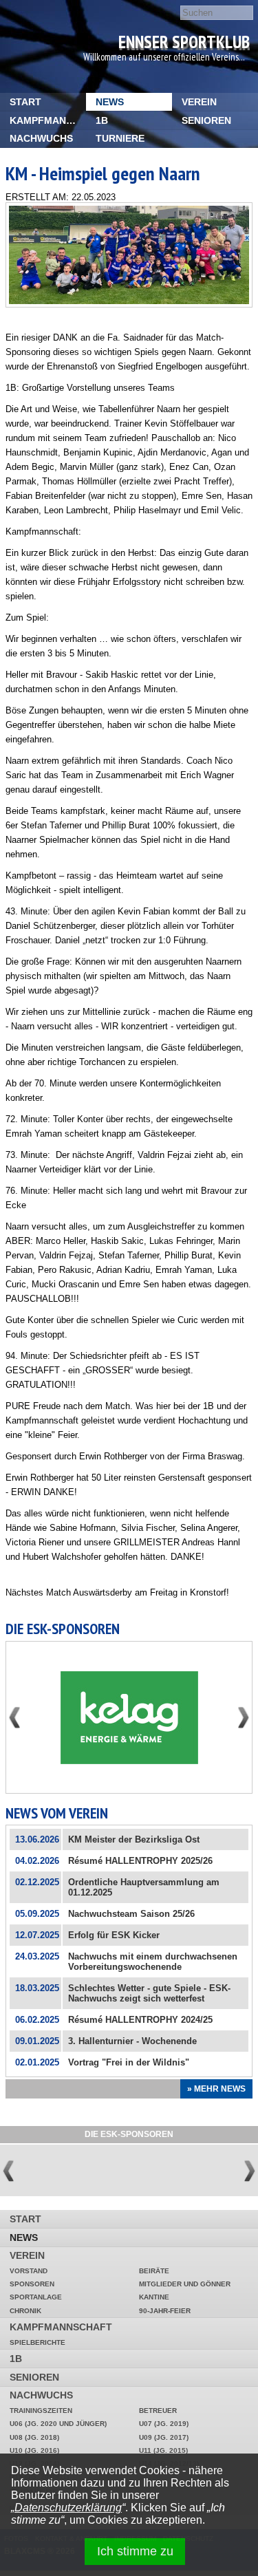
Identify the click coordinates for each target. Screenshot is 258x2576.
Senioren (206, 120)
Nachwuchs (41, 138)
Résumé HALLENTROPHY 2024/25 (140, 2020)
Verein (199, 102)
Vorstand (29, 2271)
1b (102, 120)
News (110, 102)
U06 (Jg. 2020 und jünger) (58, 2424)
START (25, 102)
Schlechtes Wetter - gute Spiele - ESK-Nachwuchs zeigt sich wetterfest (149, 1993)
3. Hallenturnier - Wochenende (132, 2041)
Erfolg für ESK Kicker (114, 1935)
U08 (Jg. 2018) (34, 2437)
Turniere (120, 138)
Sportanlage (36, 2297)
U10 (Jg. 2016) (34, 2450)
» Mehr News (216, 2089)
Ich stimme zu (135, 2551)
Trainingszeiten (41, 2411)
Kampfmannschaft (48, 120)
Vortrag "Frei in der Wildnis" (129, 2062)
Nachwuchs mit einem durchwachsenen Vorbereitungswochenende (153, 1962)
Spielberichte (37, 2342)
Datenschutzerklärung (68, 2508)
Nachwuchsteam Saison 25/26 (131, 1914)
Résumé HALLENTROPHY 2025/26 (140, 1861)
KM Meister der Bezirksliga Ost (134, 1839)
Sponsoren (32, 2284)
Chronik (25, 2311)
